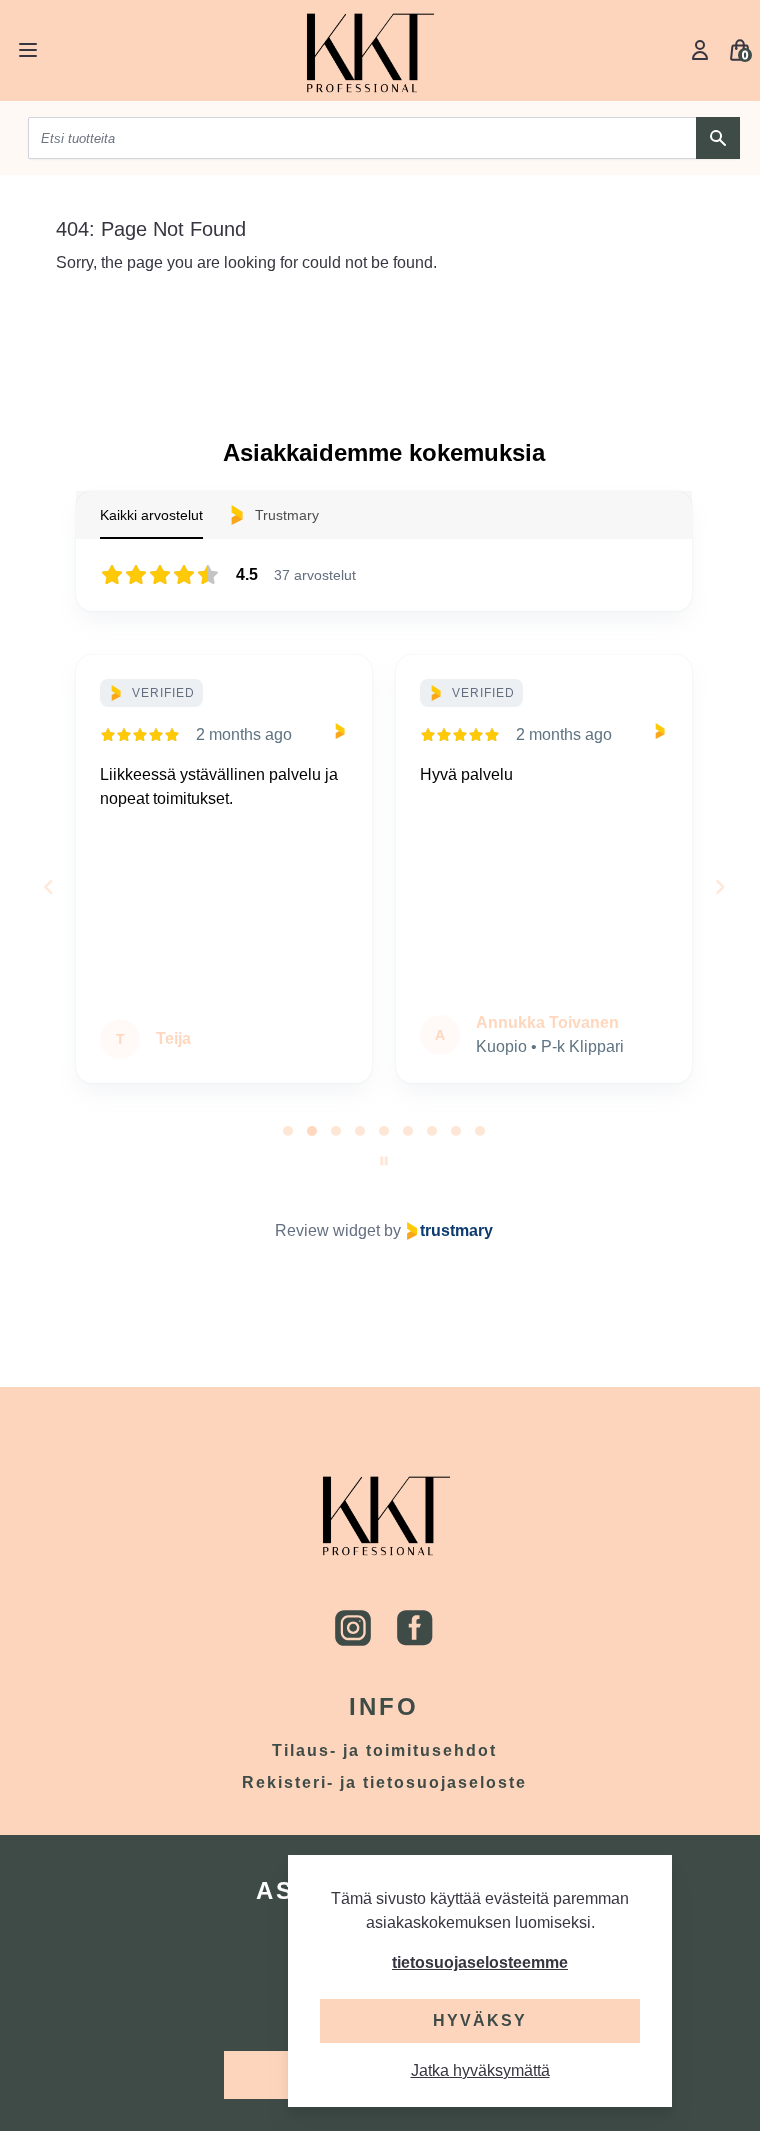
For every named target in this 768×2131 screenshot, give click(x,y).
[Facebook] (415, 1628)
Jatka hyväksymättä (480, 2070)
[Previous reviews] (48, 887)
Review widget (327, 1230)
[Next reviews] (719, 887)
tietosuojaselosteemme (480, 1962)
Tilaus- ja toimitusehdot (384, 1750)
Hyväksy (480, 2020)
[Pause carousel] (384, 1161)
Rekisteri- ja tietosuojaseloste (384, 1782)
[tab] (288, 1131)
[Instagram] (353, 1628)
